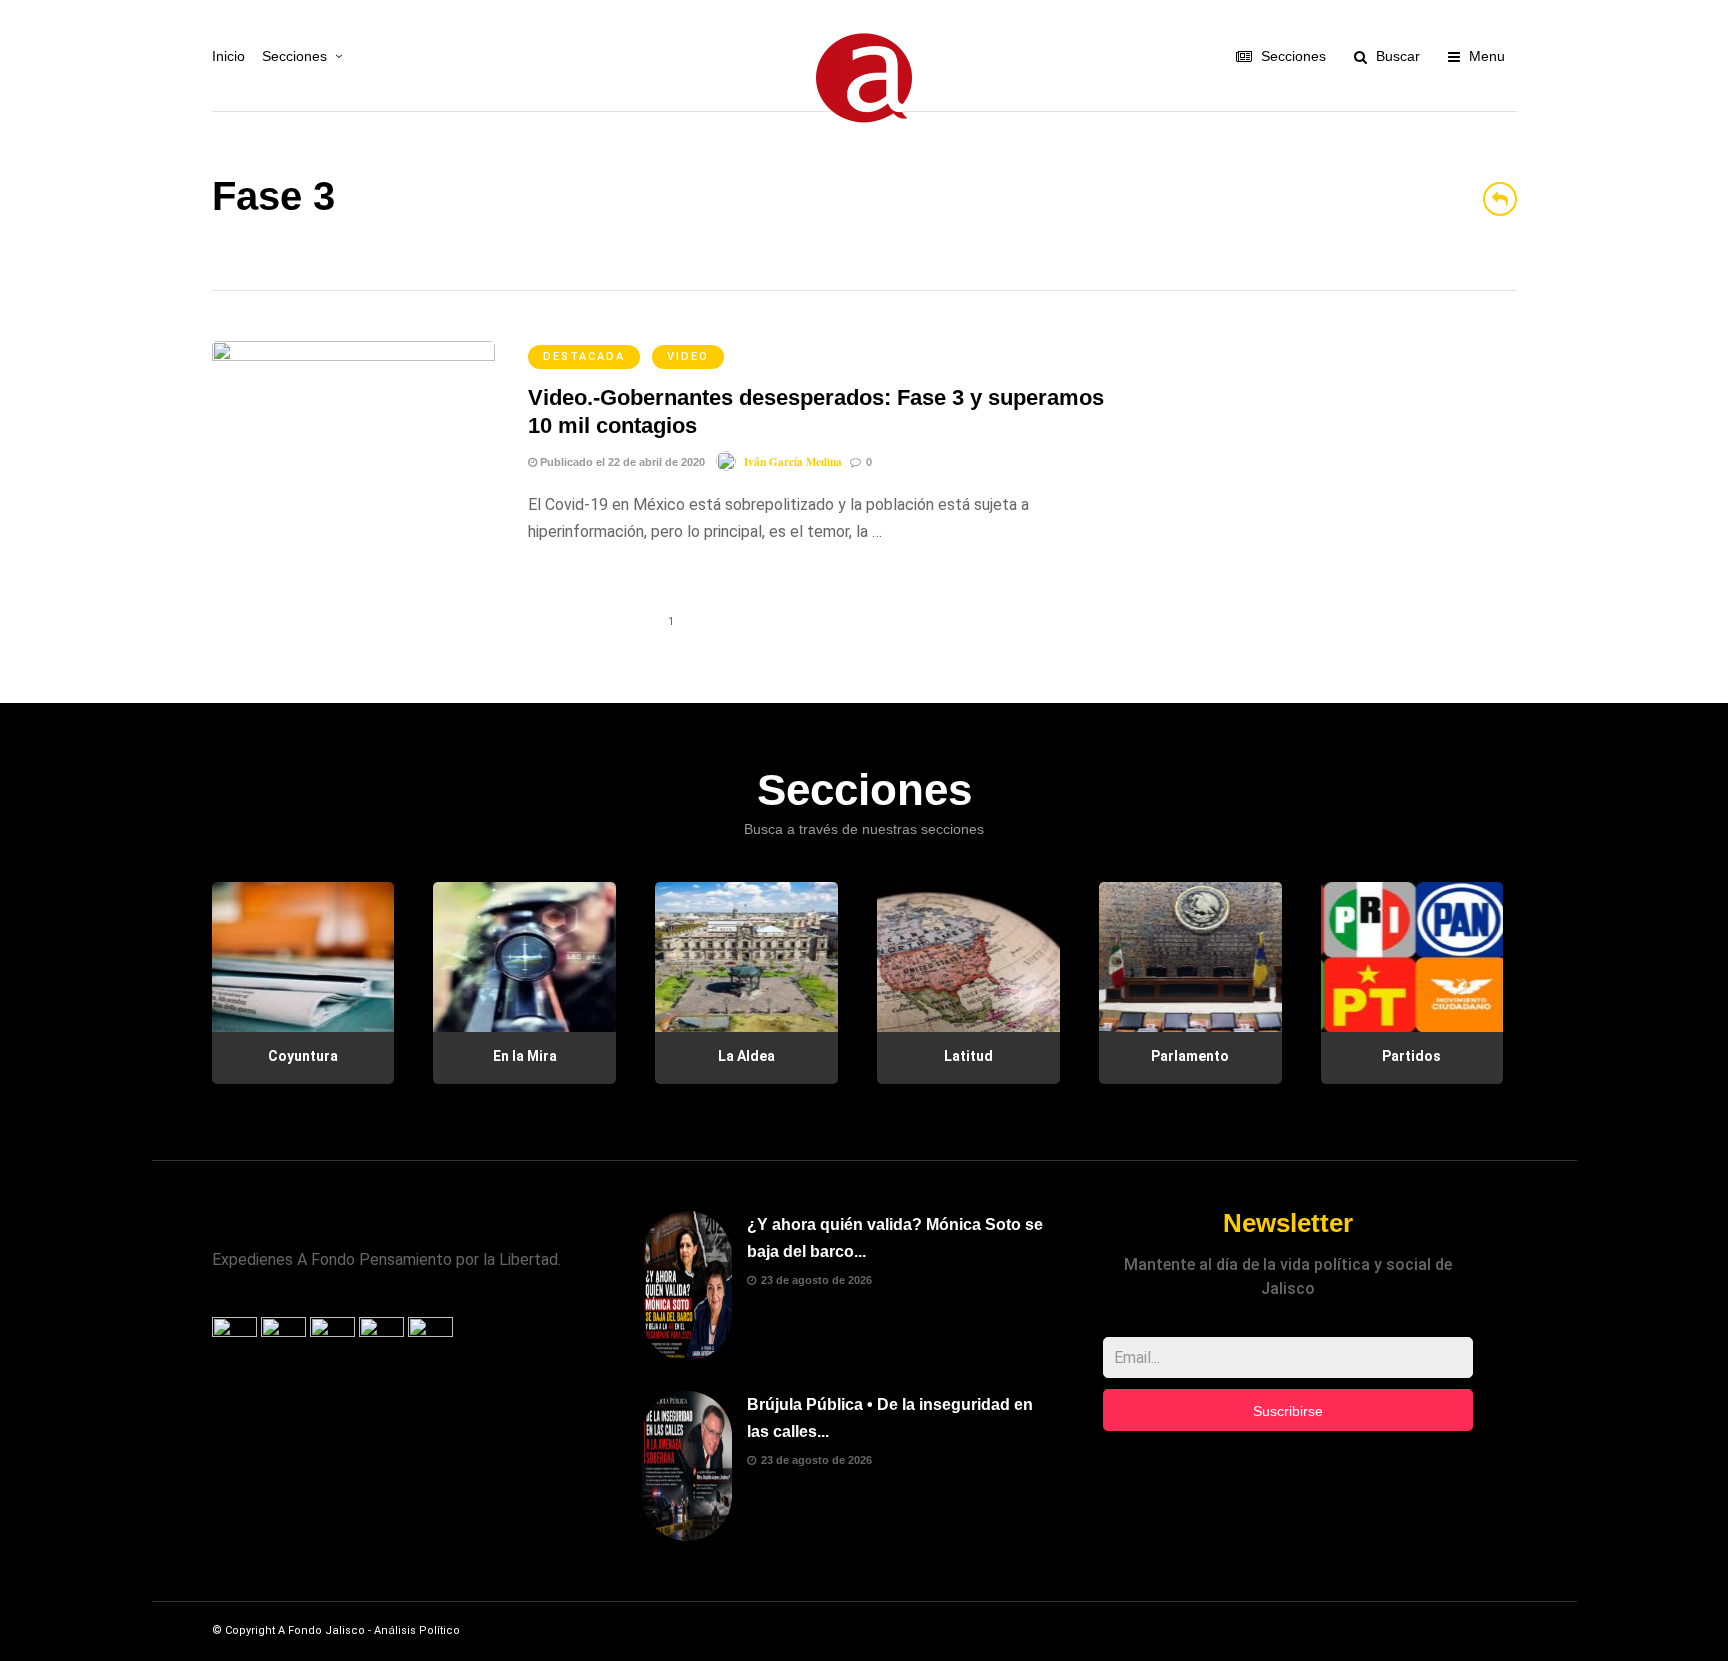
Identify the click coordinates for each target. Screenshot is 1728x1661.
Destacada (584, 356)
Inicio (228, 56)
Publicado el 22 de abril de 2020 (621, 462)
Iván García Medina (793, 462)
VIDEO (688, 356)
